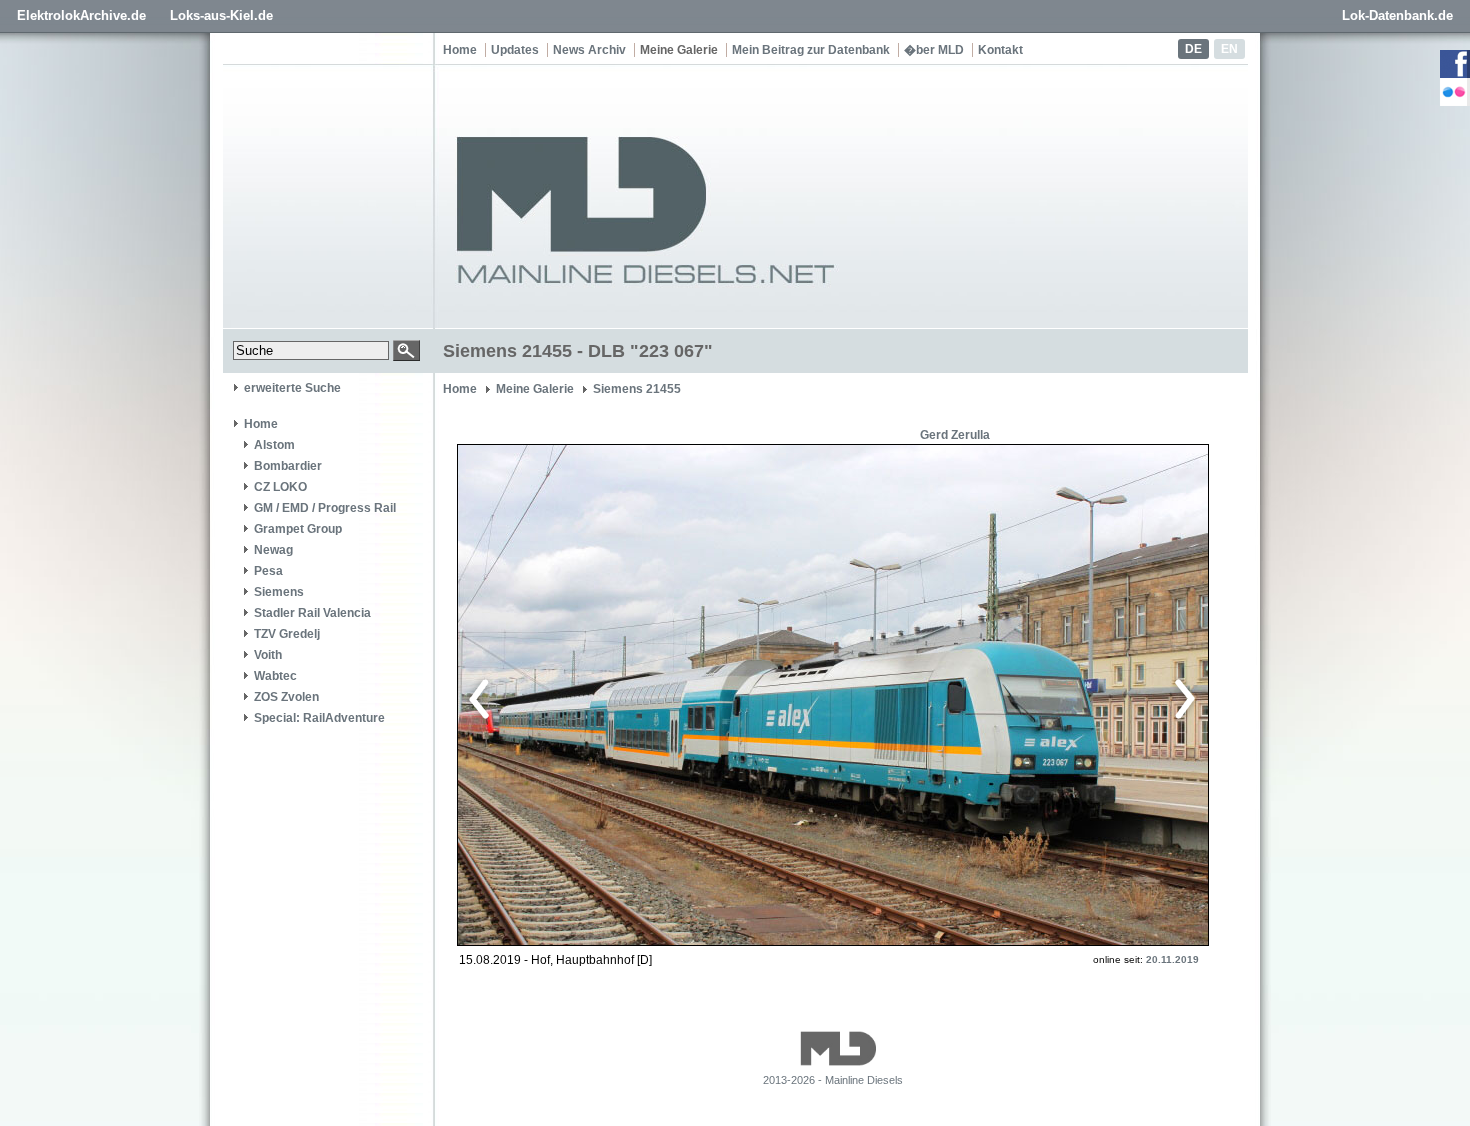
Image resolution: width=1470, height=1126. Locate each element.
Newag (273, 550)
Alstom (274, 445)
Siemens (279, 592)
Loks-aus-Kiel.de (221, 15)
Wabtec (275, 676)
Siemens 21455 (637, 389)
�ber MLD (934, 50)
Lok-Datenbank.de (1397, 15)
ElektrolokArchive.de (81, 15)
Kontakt (1000, 50)
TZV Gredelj (287, 634)
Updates (515, 50)
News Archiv (589, 50)
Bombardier (288, 466)
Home (460, 50)
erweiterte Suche (292, 388)
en (1229, 49)
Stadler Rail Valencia (312, 613)
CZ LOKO (280, 487)
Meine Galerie (679, 50)
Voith (268, 655)
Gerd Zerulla (955, 435)
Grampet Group (298, 529)
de (1193, 49)
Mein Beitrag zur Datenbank (811, 50)
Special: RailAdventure (319, 718)
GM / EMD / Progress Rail (325, 508)
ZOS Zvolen (286, 697)
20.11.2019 (1172, 959)
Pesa (268, 571)
